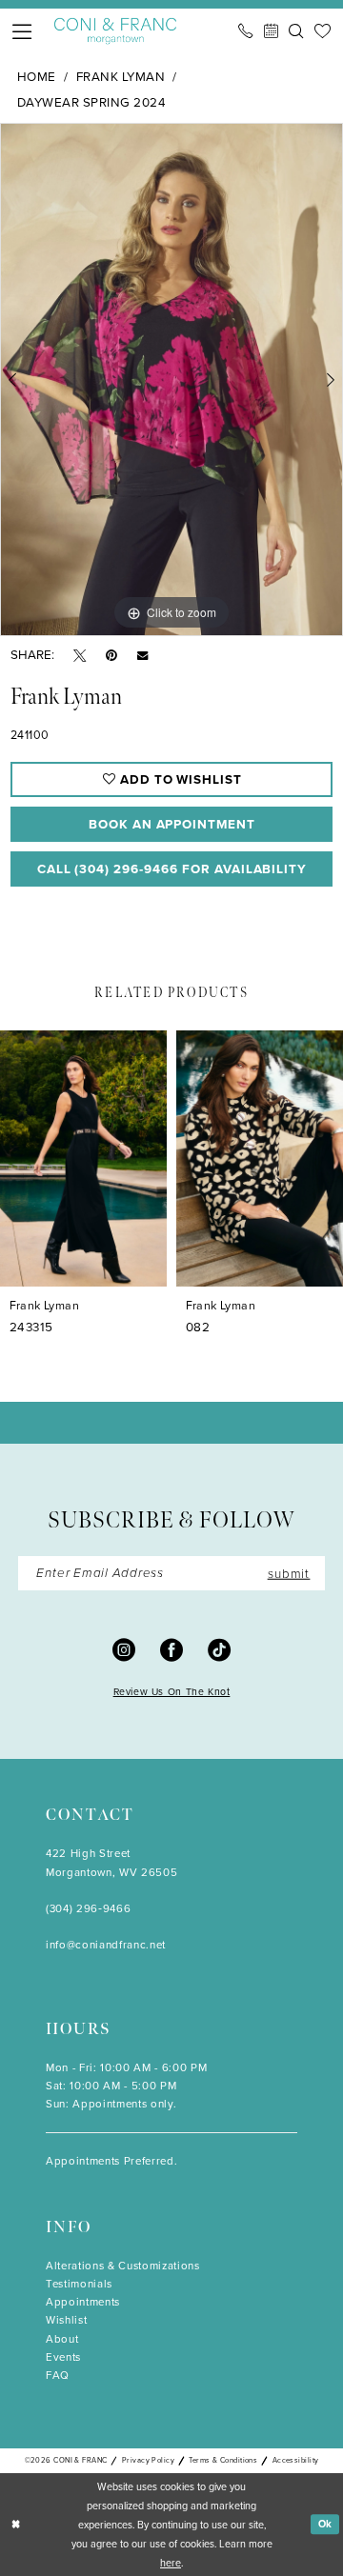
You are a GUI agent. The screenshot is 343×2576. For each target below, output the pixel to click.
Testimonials (79, 2284)
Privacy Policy (148, 2460)
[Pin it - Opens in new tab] (111, 655)
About (62, 2339)
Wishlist (66, 2320)
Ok (326, 2524)
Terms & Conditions (223, 2460)
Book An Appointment (172, 824)
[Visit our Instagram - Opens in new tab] (124, 1649)
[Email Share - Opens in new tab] (142, 655)
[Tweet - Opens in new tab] (80, 655)
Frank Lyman (121, 76)
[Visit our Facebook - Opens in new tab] (171, 1649)
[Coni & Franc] (116, 31)
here (171, 2563)
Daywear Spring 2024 (91, 102)
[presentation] (83, 1158)
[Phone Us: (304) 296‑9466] (245, 31)
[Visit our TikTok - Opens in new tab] (219, 1649)
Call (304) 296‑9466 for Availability (172, 869)
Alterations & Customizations (123, 2266)
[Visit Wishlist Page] (323, 31)
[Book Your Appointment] (271, 31)
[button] (23, 31)
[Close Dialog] (16, 2525)
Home (37, 76)
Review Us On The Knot (172, 1692)
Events (63, 2357)
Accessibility (296, 2460)
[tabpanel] (171, 379)
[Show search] (296, 31)
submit (289, 1572)
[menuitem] (23, 31)
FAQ (58, 2376)
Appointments (83, 2302)
